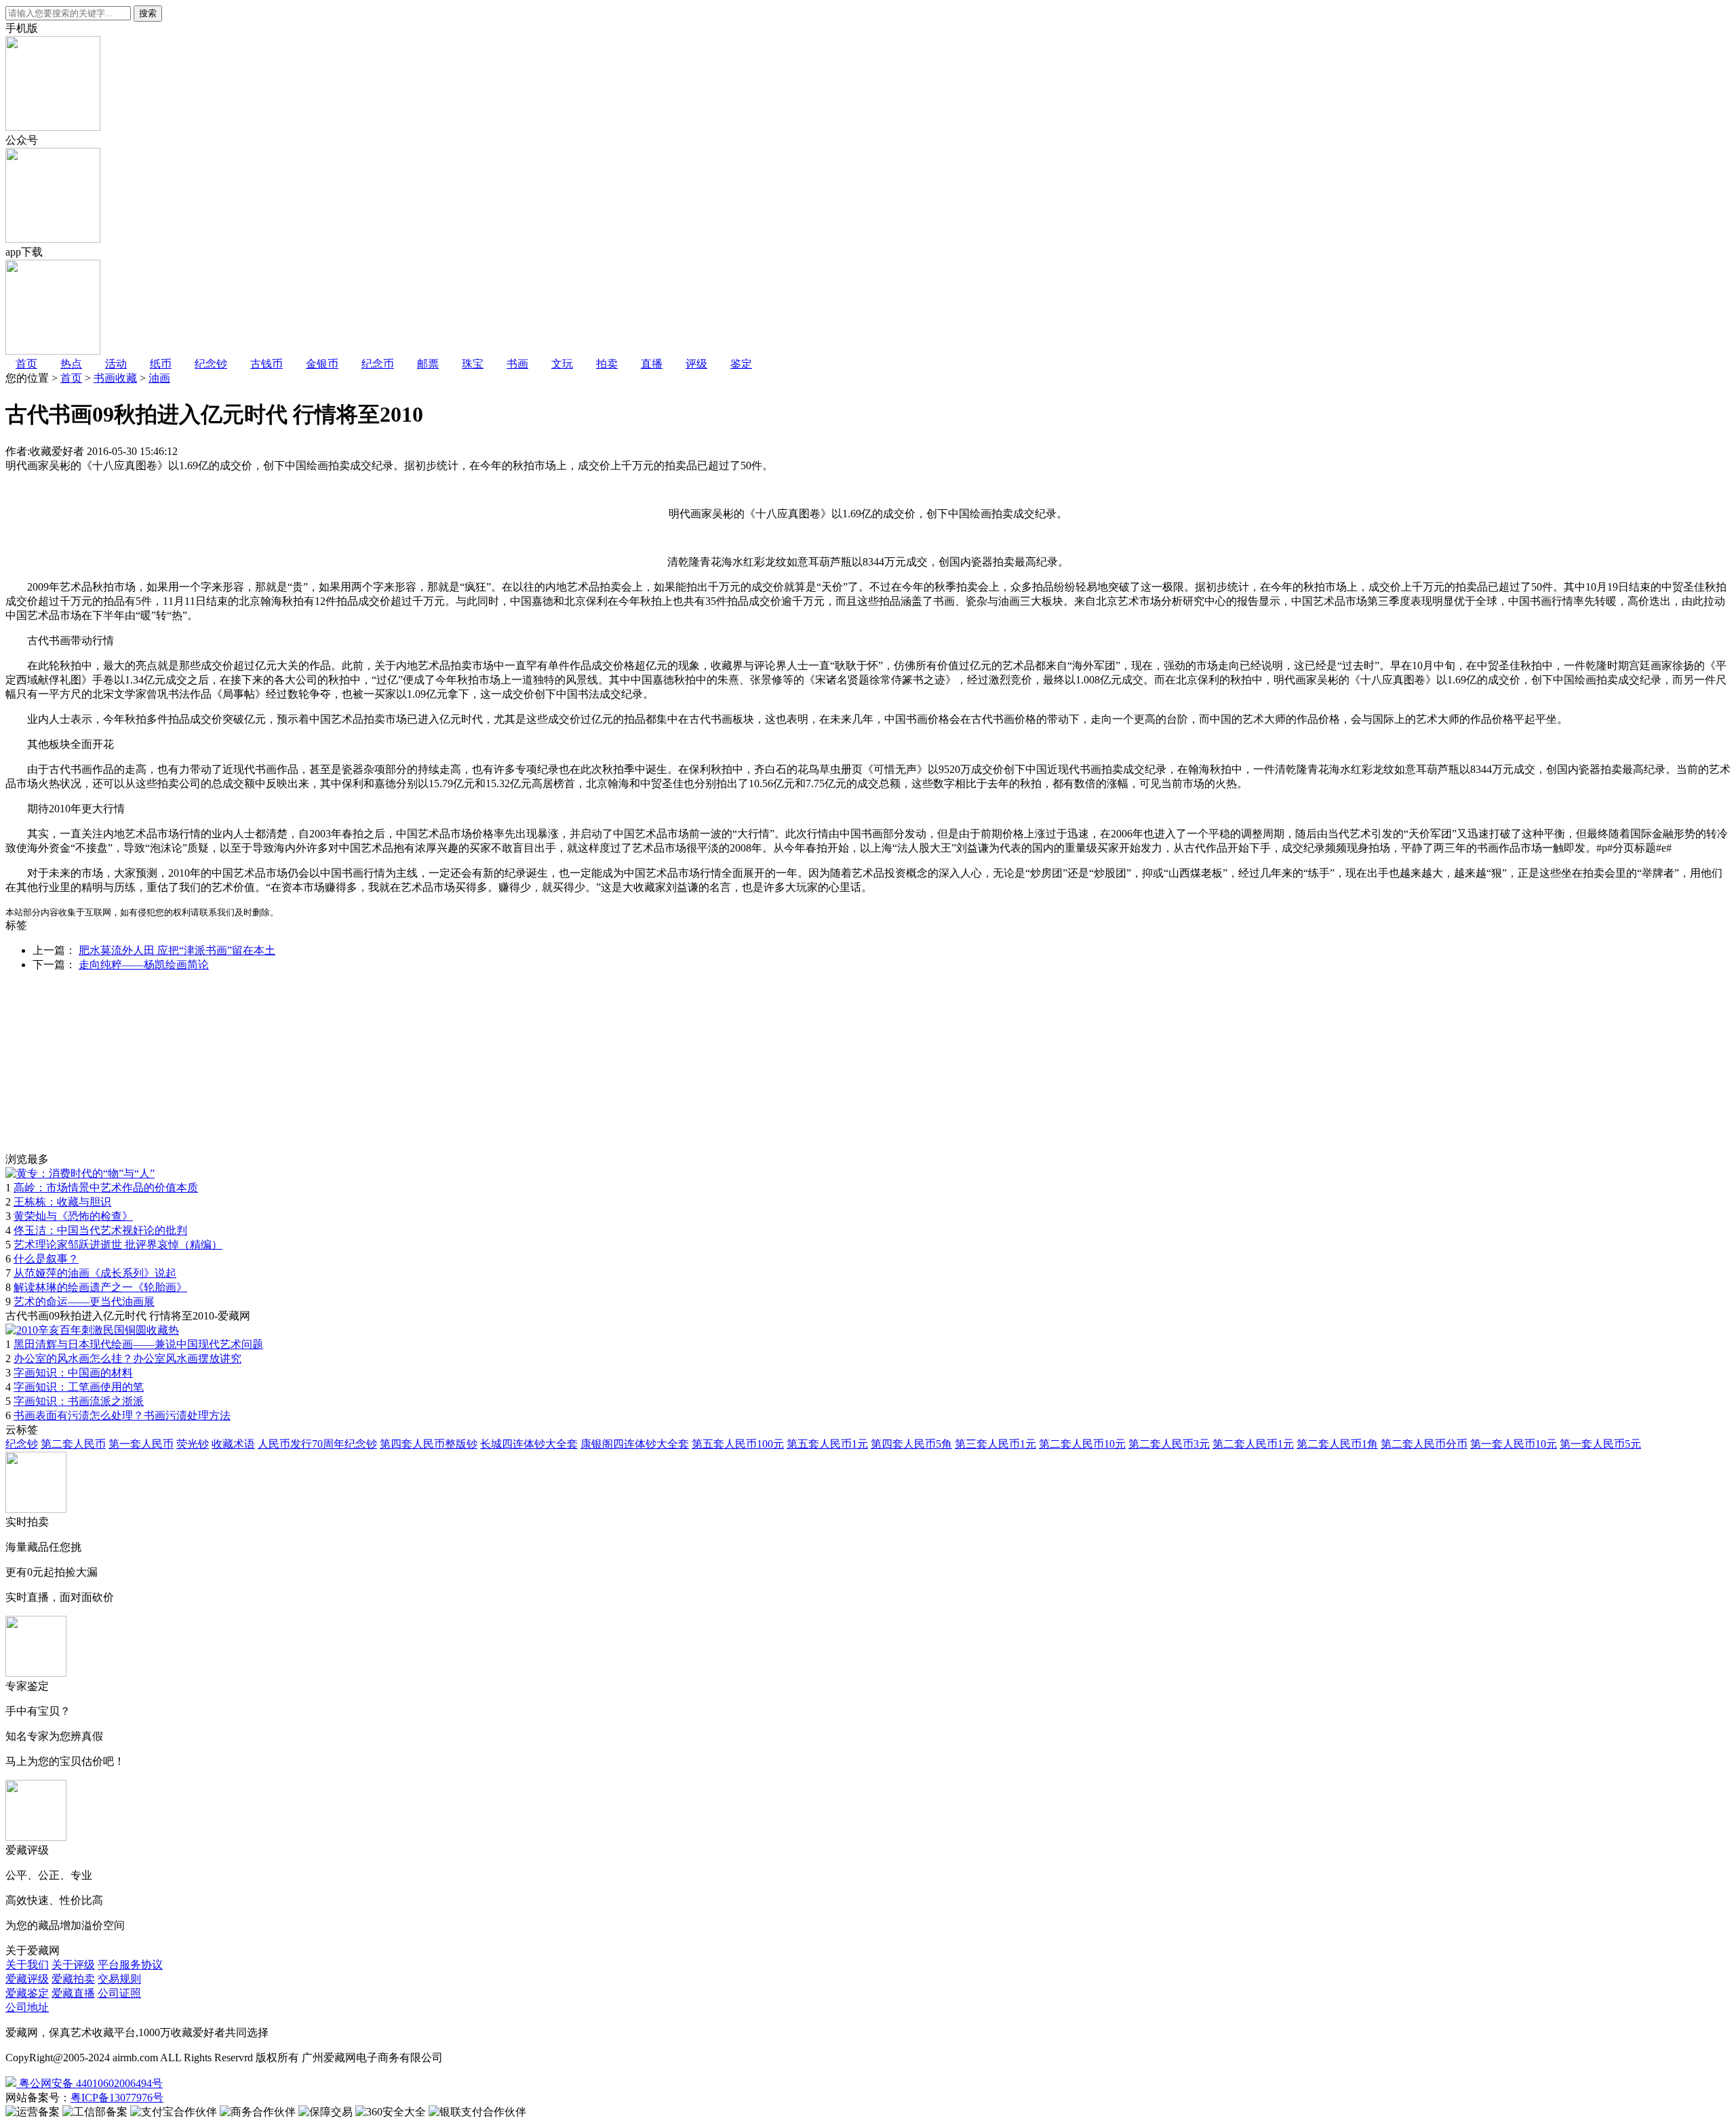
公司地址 (27, 2007)
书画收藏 (115, 378)
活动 (116, 364)
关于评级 (73, 1965)
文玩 (562, 364)
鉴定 (741, 364)
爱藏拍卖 (73, 1979)
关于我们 (27, 1965)
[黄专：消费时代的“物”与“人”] (80, 1173)
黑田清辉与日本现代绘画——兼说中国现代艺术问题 (138, 1344)
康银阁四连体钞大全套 (635, 1444)
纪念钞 (211, 364)
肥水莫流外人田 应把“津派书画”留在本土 (177, 950)
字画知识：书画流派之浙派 (79, 1401)
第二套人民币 (73, 1444)
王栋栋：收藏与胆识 (62, 1202)
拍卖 (607, 364)
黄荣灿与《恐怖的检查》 (73, 1216)
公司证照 (119, 1993)
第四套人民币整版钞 (429, 1444)
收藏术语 (233, 1444)
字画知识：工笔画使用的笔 (79, 1387)
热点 (71, 364)
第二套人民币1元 (1253, 1444)
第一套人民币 (141, 1444)
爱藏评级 (27, 1979)
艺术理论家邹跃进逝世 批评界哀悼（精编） (118, 1245)
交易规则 (119, 1979)
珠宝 (473, 364)
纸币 (161, 364)
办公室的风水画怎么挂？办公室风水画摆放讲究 (127, 1358)
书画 (517, 364)
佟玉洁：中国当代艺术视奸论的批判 (100, 1230)
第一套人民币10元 (1514, 1444)
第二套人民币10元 (1082, 1444)
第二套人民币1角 (1337, 1444)
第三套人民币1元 (995, 1444)
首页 (26, 364)
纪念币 (378, 364)
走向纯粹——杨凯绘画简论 (144, 965)
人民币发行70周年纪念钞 (317, 1444)
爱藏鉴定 (27, 1993)
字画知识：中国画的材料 (73, 1373)
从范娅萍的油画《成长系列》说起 (95, 1273)
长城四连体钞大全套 (529, 1444)
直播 (652, 364)
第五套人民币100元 (738, 1444)
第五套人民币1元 (827, 1444)
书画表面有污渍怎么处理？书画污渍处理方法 (122, 1415)
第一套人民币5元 (1600, 1444)
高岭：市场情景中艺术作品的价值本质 (106, 1188)
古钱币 (267, 364)
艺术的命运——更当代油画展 (84, 1302)
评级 (696, 364)
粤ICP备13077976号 (117, 2098)
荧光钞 (193, 1444)
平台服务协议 (130, 1965)
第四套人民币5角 (911, 1444)
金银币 (322, 364)
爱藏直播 (73, 1993)
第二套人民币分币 (1424, 1444)
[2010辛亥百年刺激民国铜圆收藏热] (92, 1330)
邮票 (428, 364)
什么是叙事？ (46, 1259)
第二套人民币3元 (1169, 1444)
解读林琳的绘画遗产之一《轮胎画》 (100, 1287)
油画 (159, 378)
